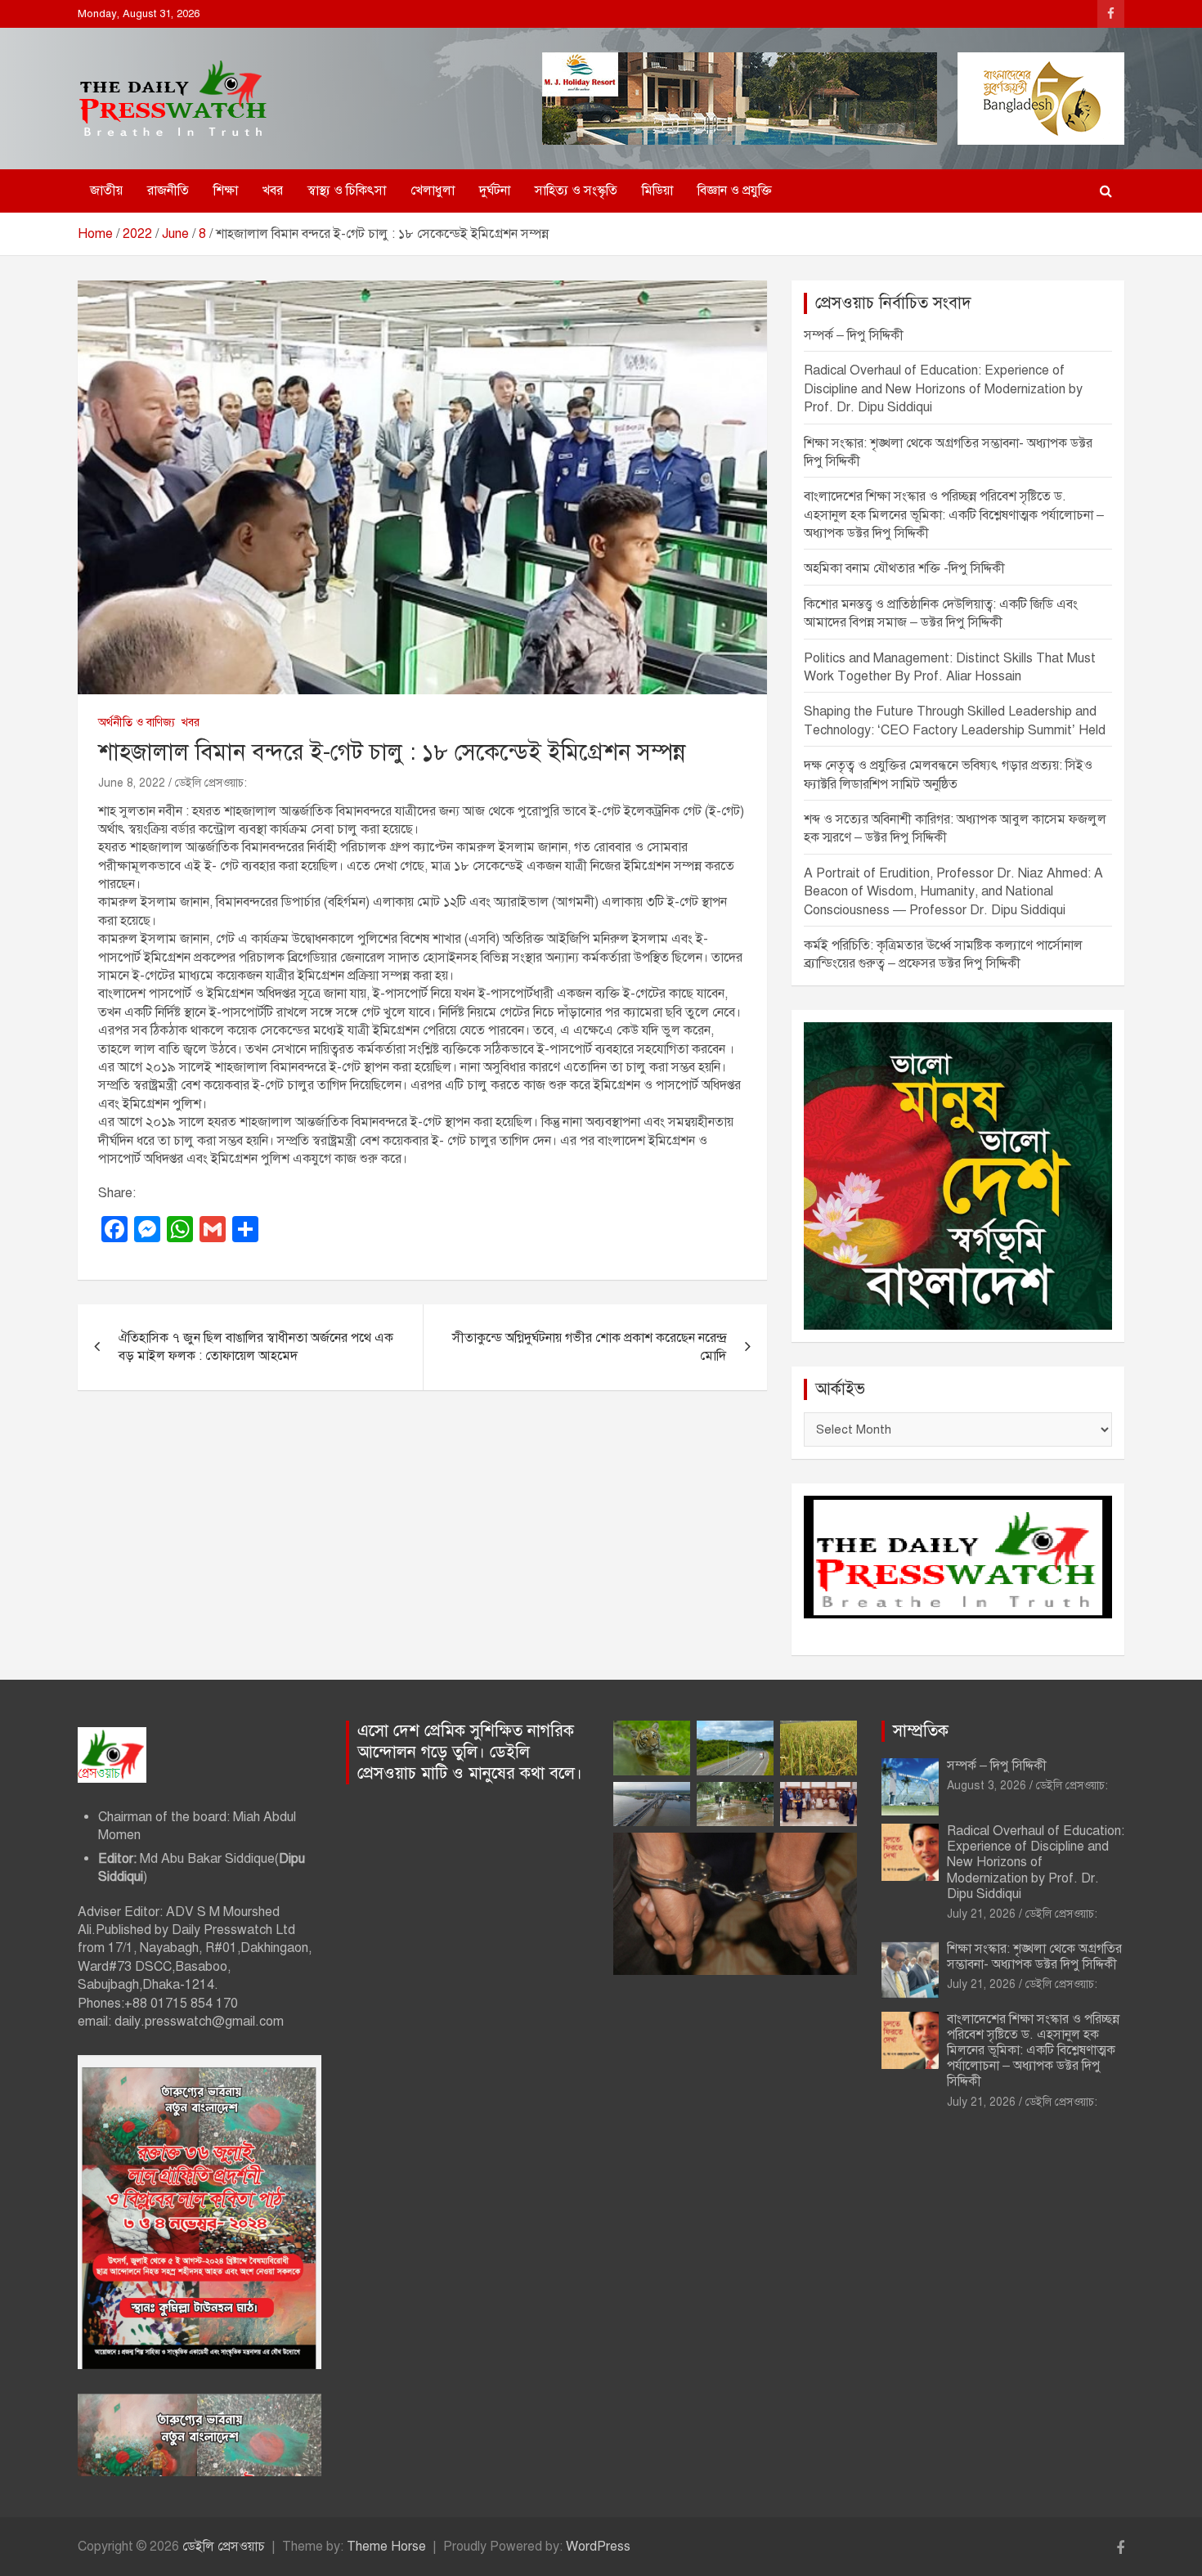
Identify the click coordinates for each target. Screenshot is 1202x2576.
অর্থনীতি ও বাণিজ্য (137, 723)
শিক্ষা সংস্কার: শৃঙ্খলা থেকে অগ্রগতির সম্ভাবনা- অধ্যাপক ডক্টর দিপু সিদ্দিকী (1034, 1957)
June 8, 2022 (132, 783)
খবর (273, 191)
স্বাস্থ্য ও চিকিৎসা (347, 191)
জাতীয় (106, 191)
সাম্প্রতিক (921, 1731)
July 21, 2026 (981, 1914)
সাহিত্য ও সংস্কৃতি (576, 191)
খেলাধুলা (433, 191)
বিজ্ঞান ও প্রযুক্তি (735, 191)
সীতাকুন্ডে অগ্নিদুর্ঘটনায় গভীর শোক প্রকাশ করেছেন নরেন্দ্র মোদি (589, 1347)
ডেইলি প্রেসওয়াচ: (211, 783)
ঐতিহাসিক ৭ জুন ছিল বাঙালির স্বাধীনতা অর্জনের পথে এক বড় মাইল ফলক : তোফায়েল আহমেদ (256, 1347)
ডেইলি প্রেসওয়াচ (224, 2547)
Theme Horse (386, 2547)
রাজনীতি (168, 191)
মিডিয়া (657, 191)
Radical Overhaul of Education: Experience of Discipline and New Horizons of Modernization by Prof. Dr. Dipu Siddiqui (943, 389)
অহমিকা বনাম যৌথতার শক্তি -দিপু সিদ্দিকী (904, 568)
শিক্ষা (226, 191)
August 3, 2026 (987, 1786)
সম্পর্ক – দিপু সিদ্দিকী (854, 335)
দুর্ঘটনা (495, 191)
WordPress (598, 2547)
